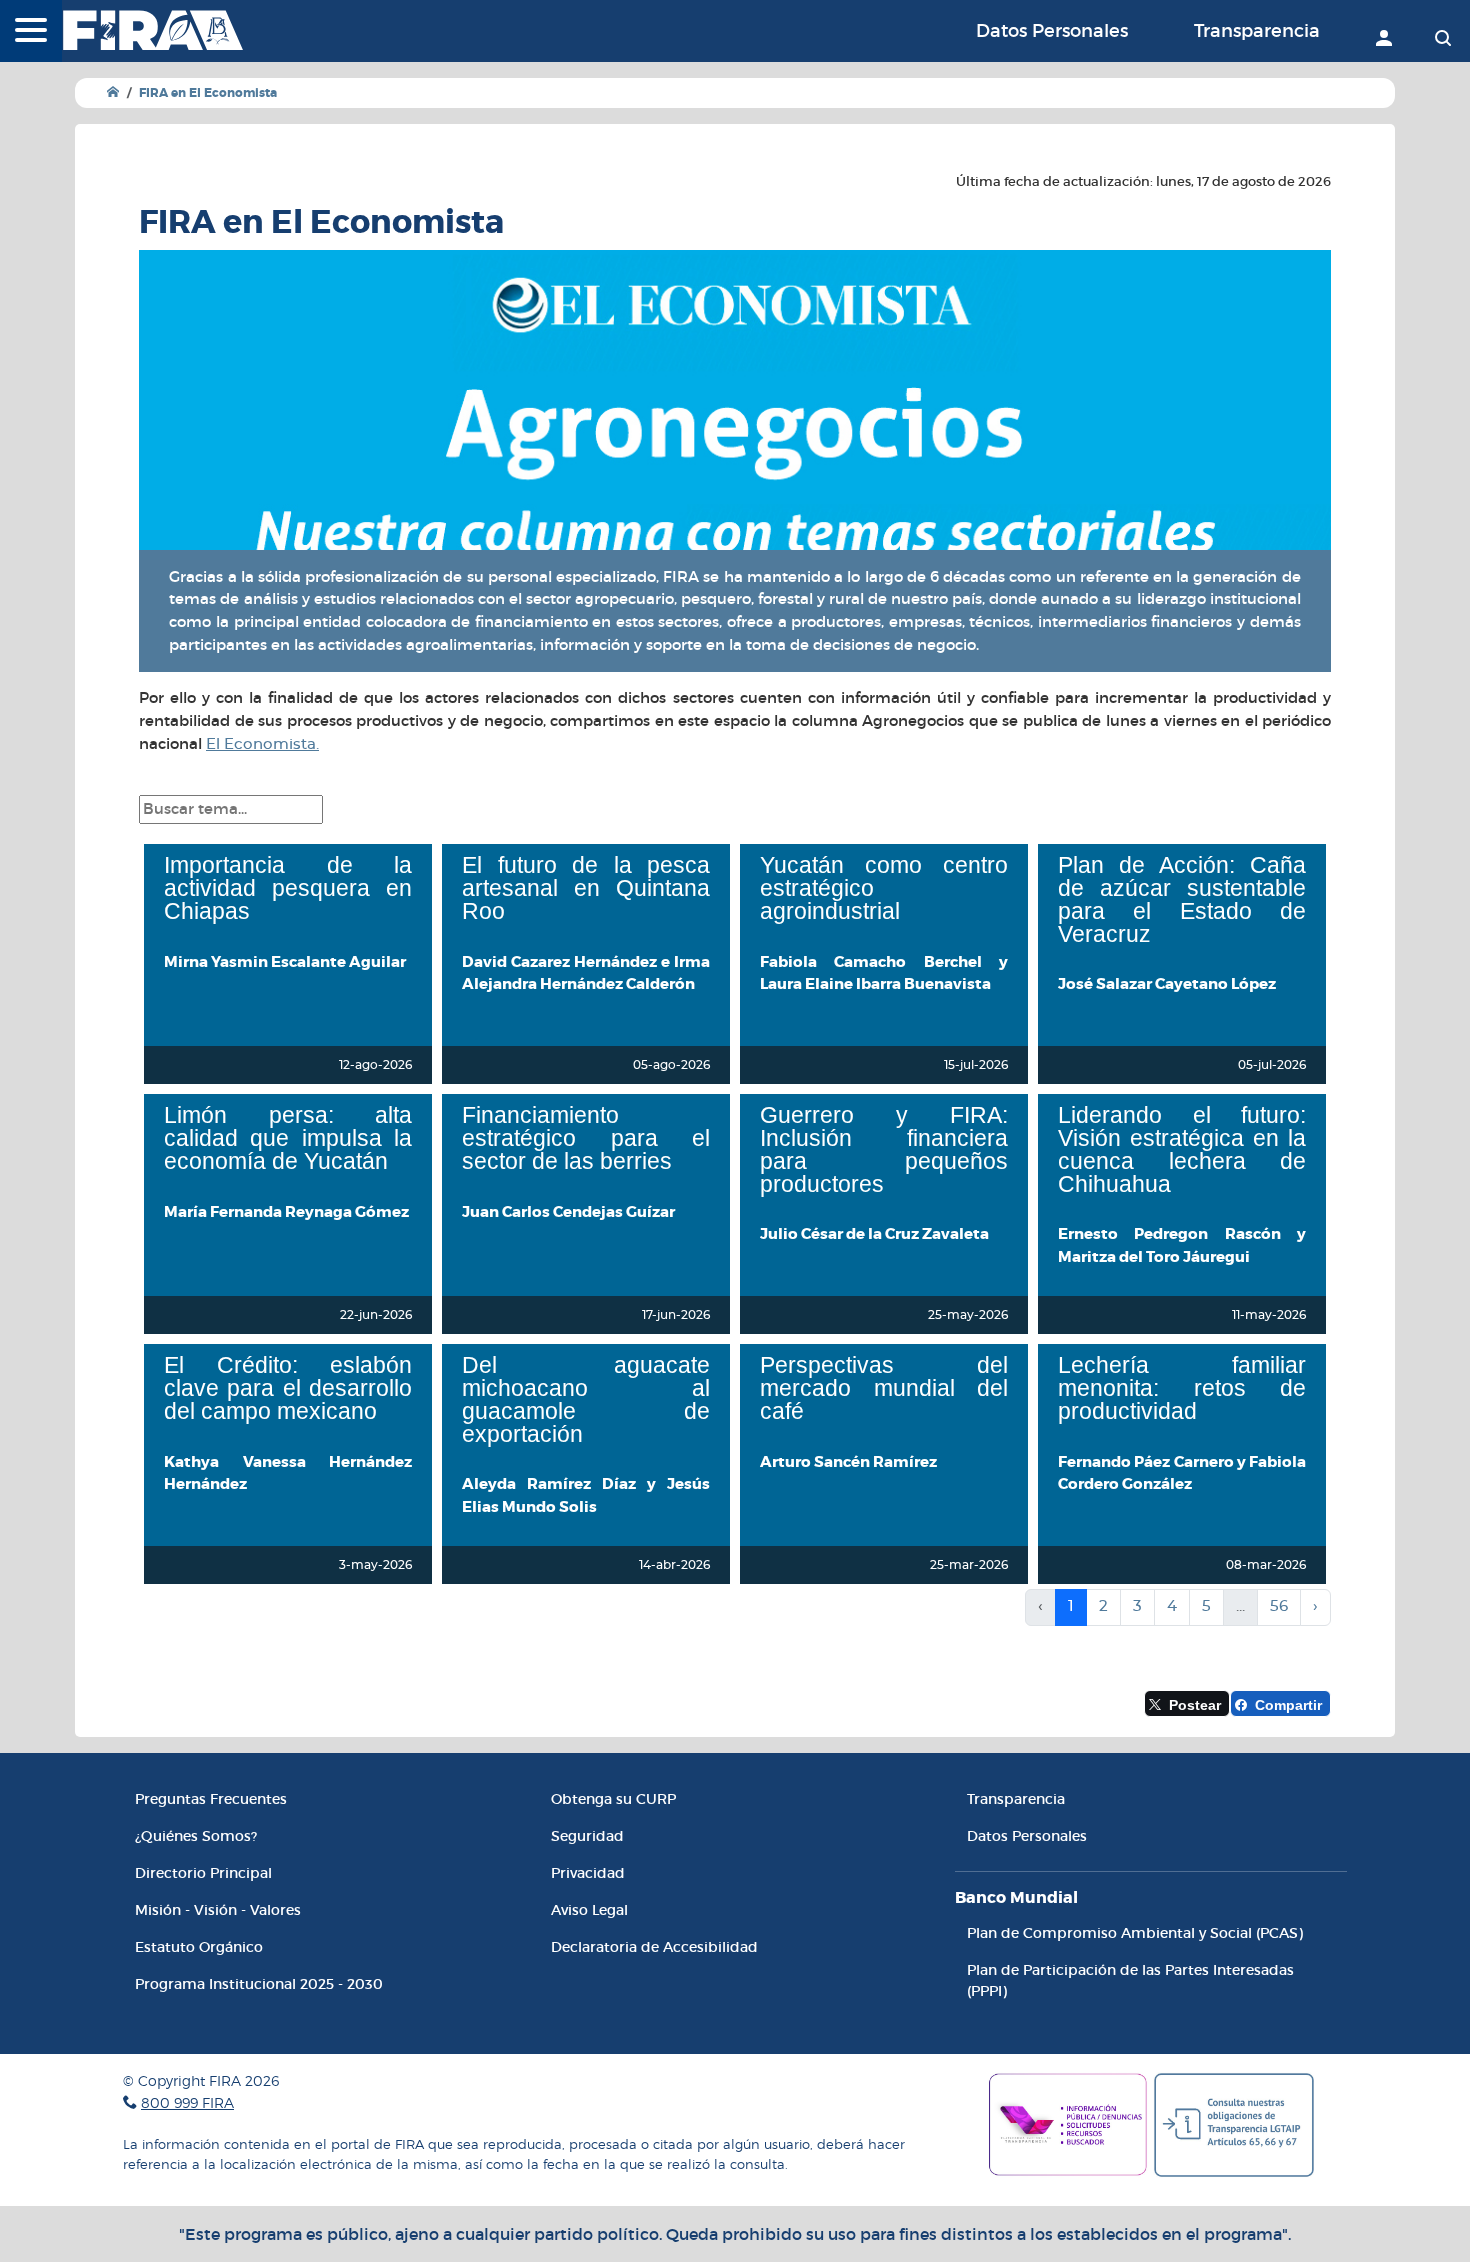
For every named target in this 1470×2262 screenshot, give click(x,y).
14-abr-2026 (674, 1565)
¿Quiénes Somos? (196, 1836)
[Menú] (31, 32)
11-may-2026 (1269, 1315)
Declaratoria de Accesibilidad (654, 1947)
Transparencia (1257, 31)
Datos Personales (1052, 31)
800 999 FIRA (187, 2102)
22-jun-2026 (376, 1315)
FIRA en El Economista (208, 93)
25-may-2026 (968, 1315)
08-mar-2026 (1266, 1565)
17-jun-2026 (676, 1315)
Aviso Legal (589, 1910)
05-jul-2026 (1272, 1065)
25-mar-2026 (969, 1565)
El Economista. (262, 744)
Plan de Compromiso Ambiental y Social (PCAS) (1135, 1933)
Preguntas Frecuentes (211, 1799)
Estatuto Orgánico (199, 1947)
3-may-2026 (375, 1565)
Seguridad (587, 1836)
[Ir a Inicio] (113, 92)
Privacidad (588, 1873)
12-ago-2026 (375, 1065)
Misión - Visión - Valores (218, 1910)
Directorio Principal (203, 1873)
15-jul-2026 (976, 1065)
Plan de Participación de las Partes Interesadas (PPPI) (1130, 1980)
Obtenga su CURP (613, 1799)
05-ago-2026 (671, 1065)
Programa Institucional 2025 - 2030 (259, 1984)
